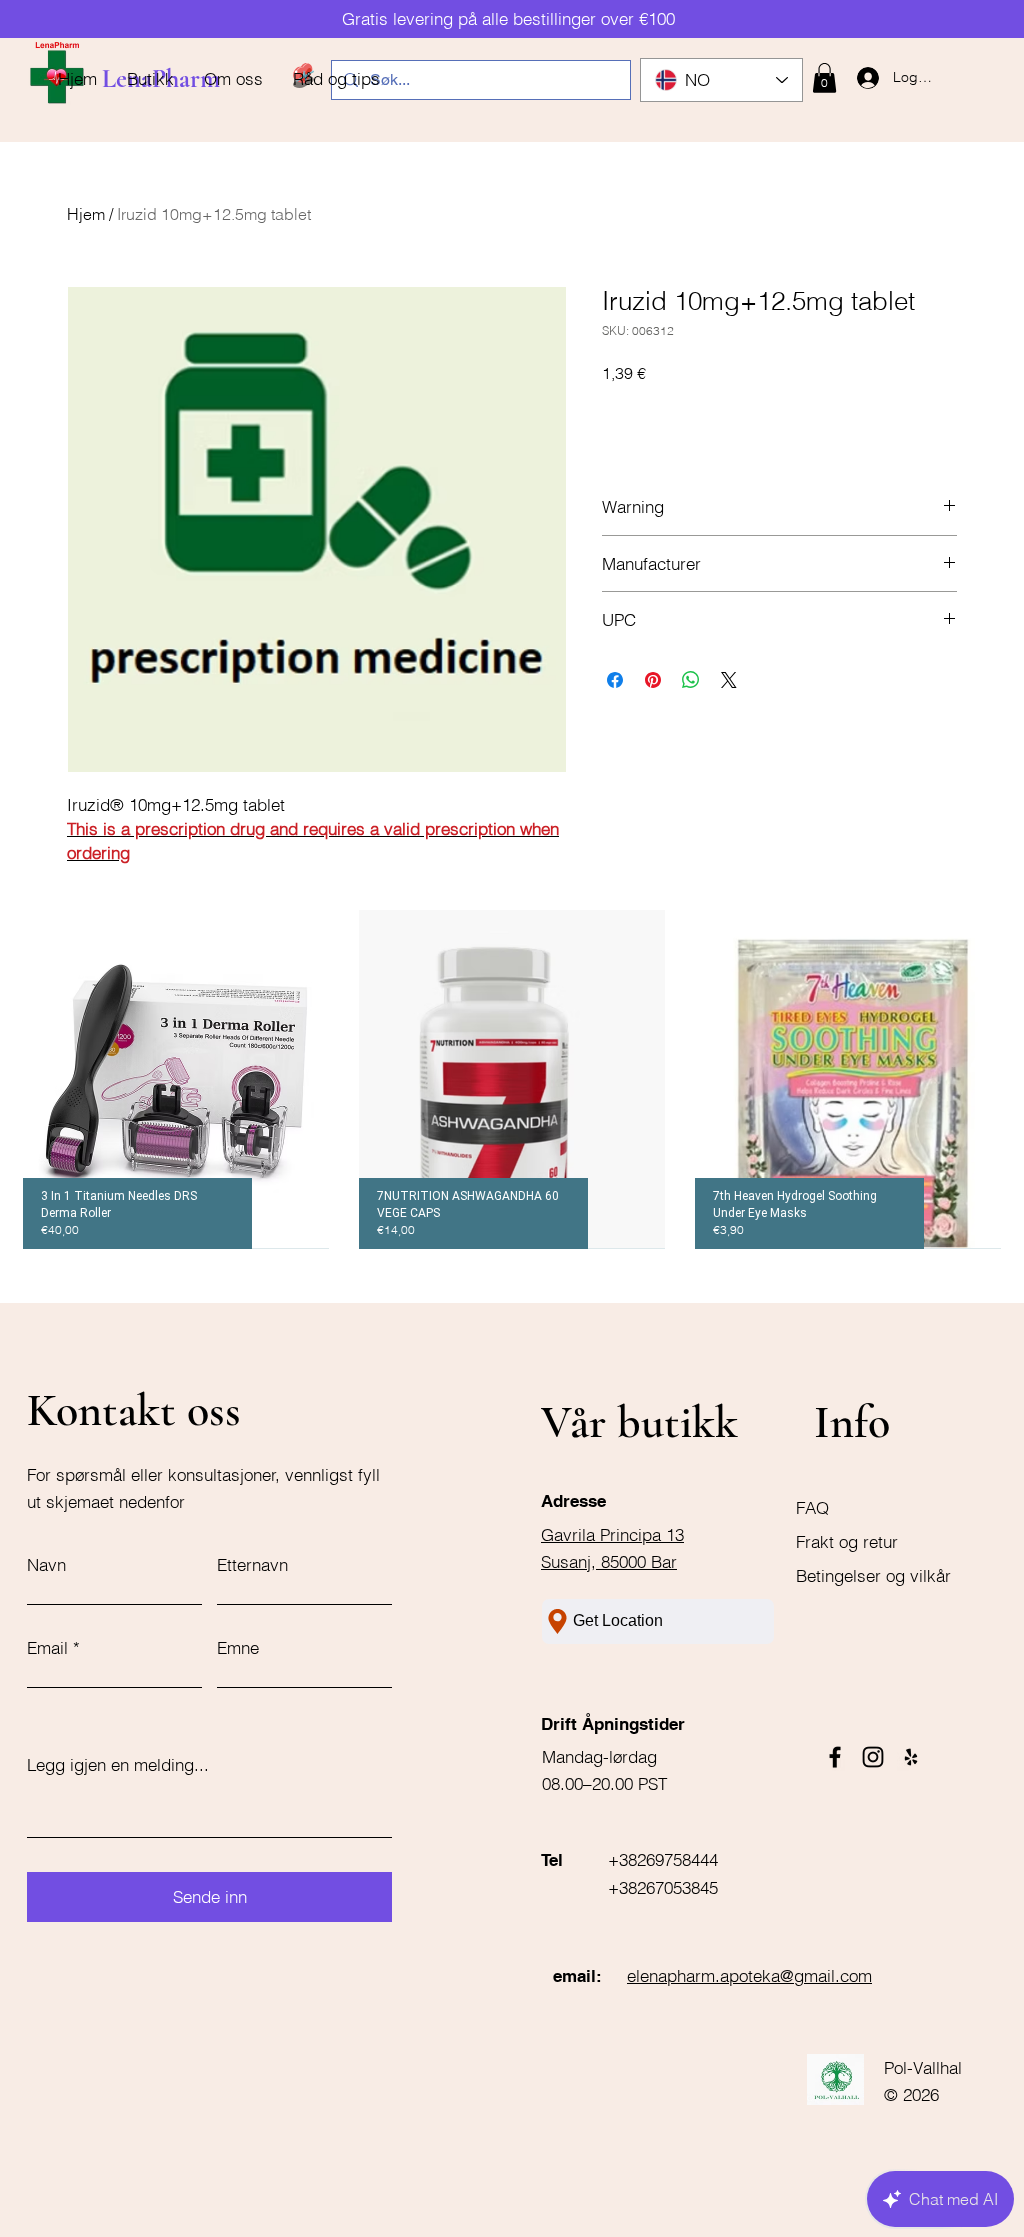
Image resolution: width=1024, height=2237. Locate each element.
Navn (46, 1564)
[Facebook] (835, 1757)
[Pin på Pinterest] (653, 680)
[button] (824, 78)
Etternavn (252, 1564)
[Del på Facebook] (615, 680)
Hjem (86, 214)
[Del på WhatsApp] (691, 680)
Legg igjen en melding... (118, 1764)
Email (47, 1647)
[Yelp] (911, 1757)
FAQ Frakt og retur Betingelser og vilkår (873, 1541)
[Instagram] (873, 1757)
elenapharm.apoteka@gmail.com (749, 1975)
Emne (238, 1647)
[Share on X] (729, 680)
